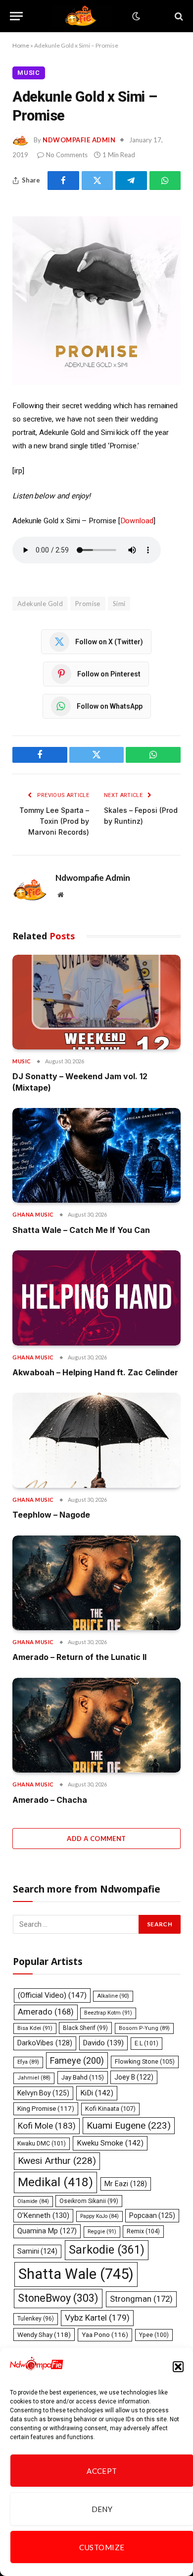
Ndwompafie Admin (79, 140)
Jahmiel (34, 2078)
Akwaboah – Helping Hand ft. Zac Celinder (95, 1372)
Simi (119, 604)
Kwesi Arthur (57, 2161)
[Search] (178, 16)
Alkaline (113, 1996)
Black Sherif (85, 2028)
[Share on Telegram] (131, 181)
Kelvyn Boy (43, 2093)
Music (29, 73)
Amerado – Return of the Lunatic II (79, 1657)
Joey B (134, 2077)
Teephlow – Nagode (51, 1515)
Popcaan (152, 2215)
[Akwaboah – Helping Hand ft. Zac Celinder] (96, 1298)
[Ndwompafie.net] (83, 16)
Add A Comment (96, 1839)
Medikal (55, 2182)
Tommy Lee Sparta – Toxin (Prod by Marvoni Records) (54, 821)
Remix (143, 2231)
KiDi (97, 2093)
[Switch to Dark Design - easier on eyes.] (135, 16)
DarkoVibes (45, 2043)
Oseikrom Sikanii (89, 2201)
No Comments (67, 155)
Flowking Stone (145, 2061)
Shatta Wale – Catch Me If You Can (81, 1230)
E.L (146, 2043)
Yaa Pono (105, 2335)
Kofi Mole (47, 2126)
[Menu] (16, 16)
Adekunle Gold (40, 604)
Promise (88, 604)
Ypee (154, 2335)
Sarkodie (107, 2250)
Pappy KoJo (99, 2216)
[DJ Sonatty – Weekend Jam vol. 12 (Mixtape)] (96, 1002)
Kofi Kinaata (110, 2109)
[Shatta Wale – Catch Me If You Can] (96, 1155)
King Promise (46, 2109)
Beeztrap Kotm (108, 2013)
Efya (28, 2062)
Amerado (46, 2012)
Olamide (33, 2201)
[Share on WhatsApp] (165, 181)
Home (21, 45)
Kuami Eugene (129, 2125)
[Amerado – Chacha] (96, 1725)
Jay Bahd (83, 2077)
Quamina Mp (47, 2231)
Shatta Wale (76, 2274)
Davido (103, 2043)
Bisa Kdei (35, 2028)
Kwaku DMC (42, 2144)
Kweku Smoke (110, 2143)
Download (137, 521)
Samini (37, 2251)
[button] (178, 2367)
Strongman (141, 2299)
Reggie (102, 2232)
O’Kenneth (43, 2216)
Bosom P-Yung (144, 2028)
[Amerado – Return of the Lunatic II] (96, 1583)
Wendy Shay (44, 2334)
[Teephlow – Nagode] (96, 1440)
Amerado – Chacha (50, 1800)
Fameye (77, 2060)
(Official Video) (52, 1995)
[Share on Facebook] (63, 181)
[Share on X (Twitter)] (97, 181)
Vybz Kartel (97, 2318)
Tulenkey (36, 2319)
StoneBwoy (58, 2298)
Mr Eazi (126, 2184)
